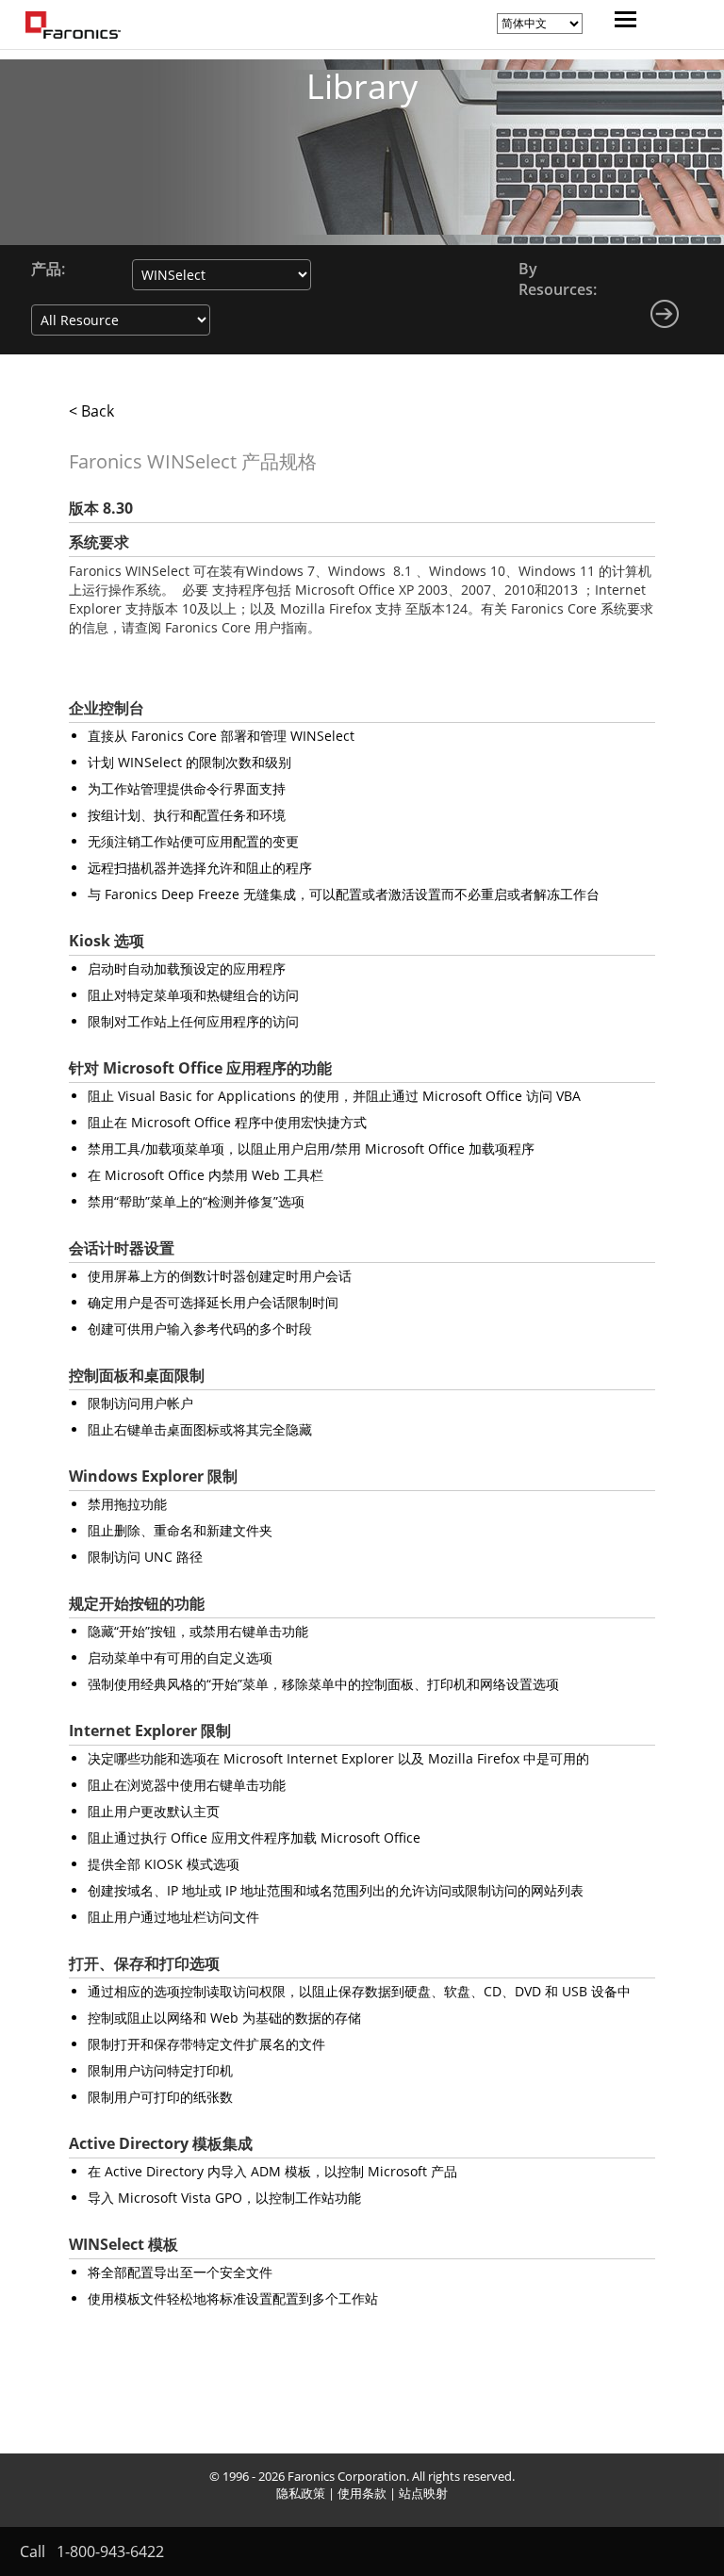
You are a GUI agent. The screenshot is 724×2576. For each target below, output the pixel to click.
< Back (91, 411)
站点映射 (423, 2493)
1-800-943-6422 (110, 2551)
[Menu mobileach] (621, 22)
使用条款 (362, 2493)
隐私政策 (301, 2493)
